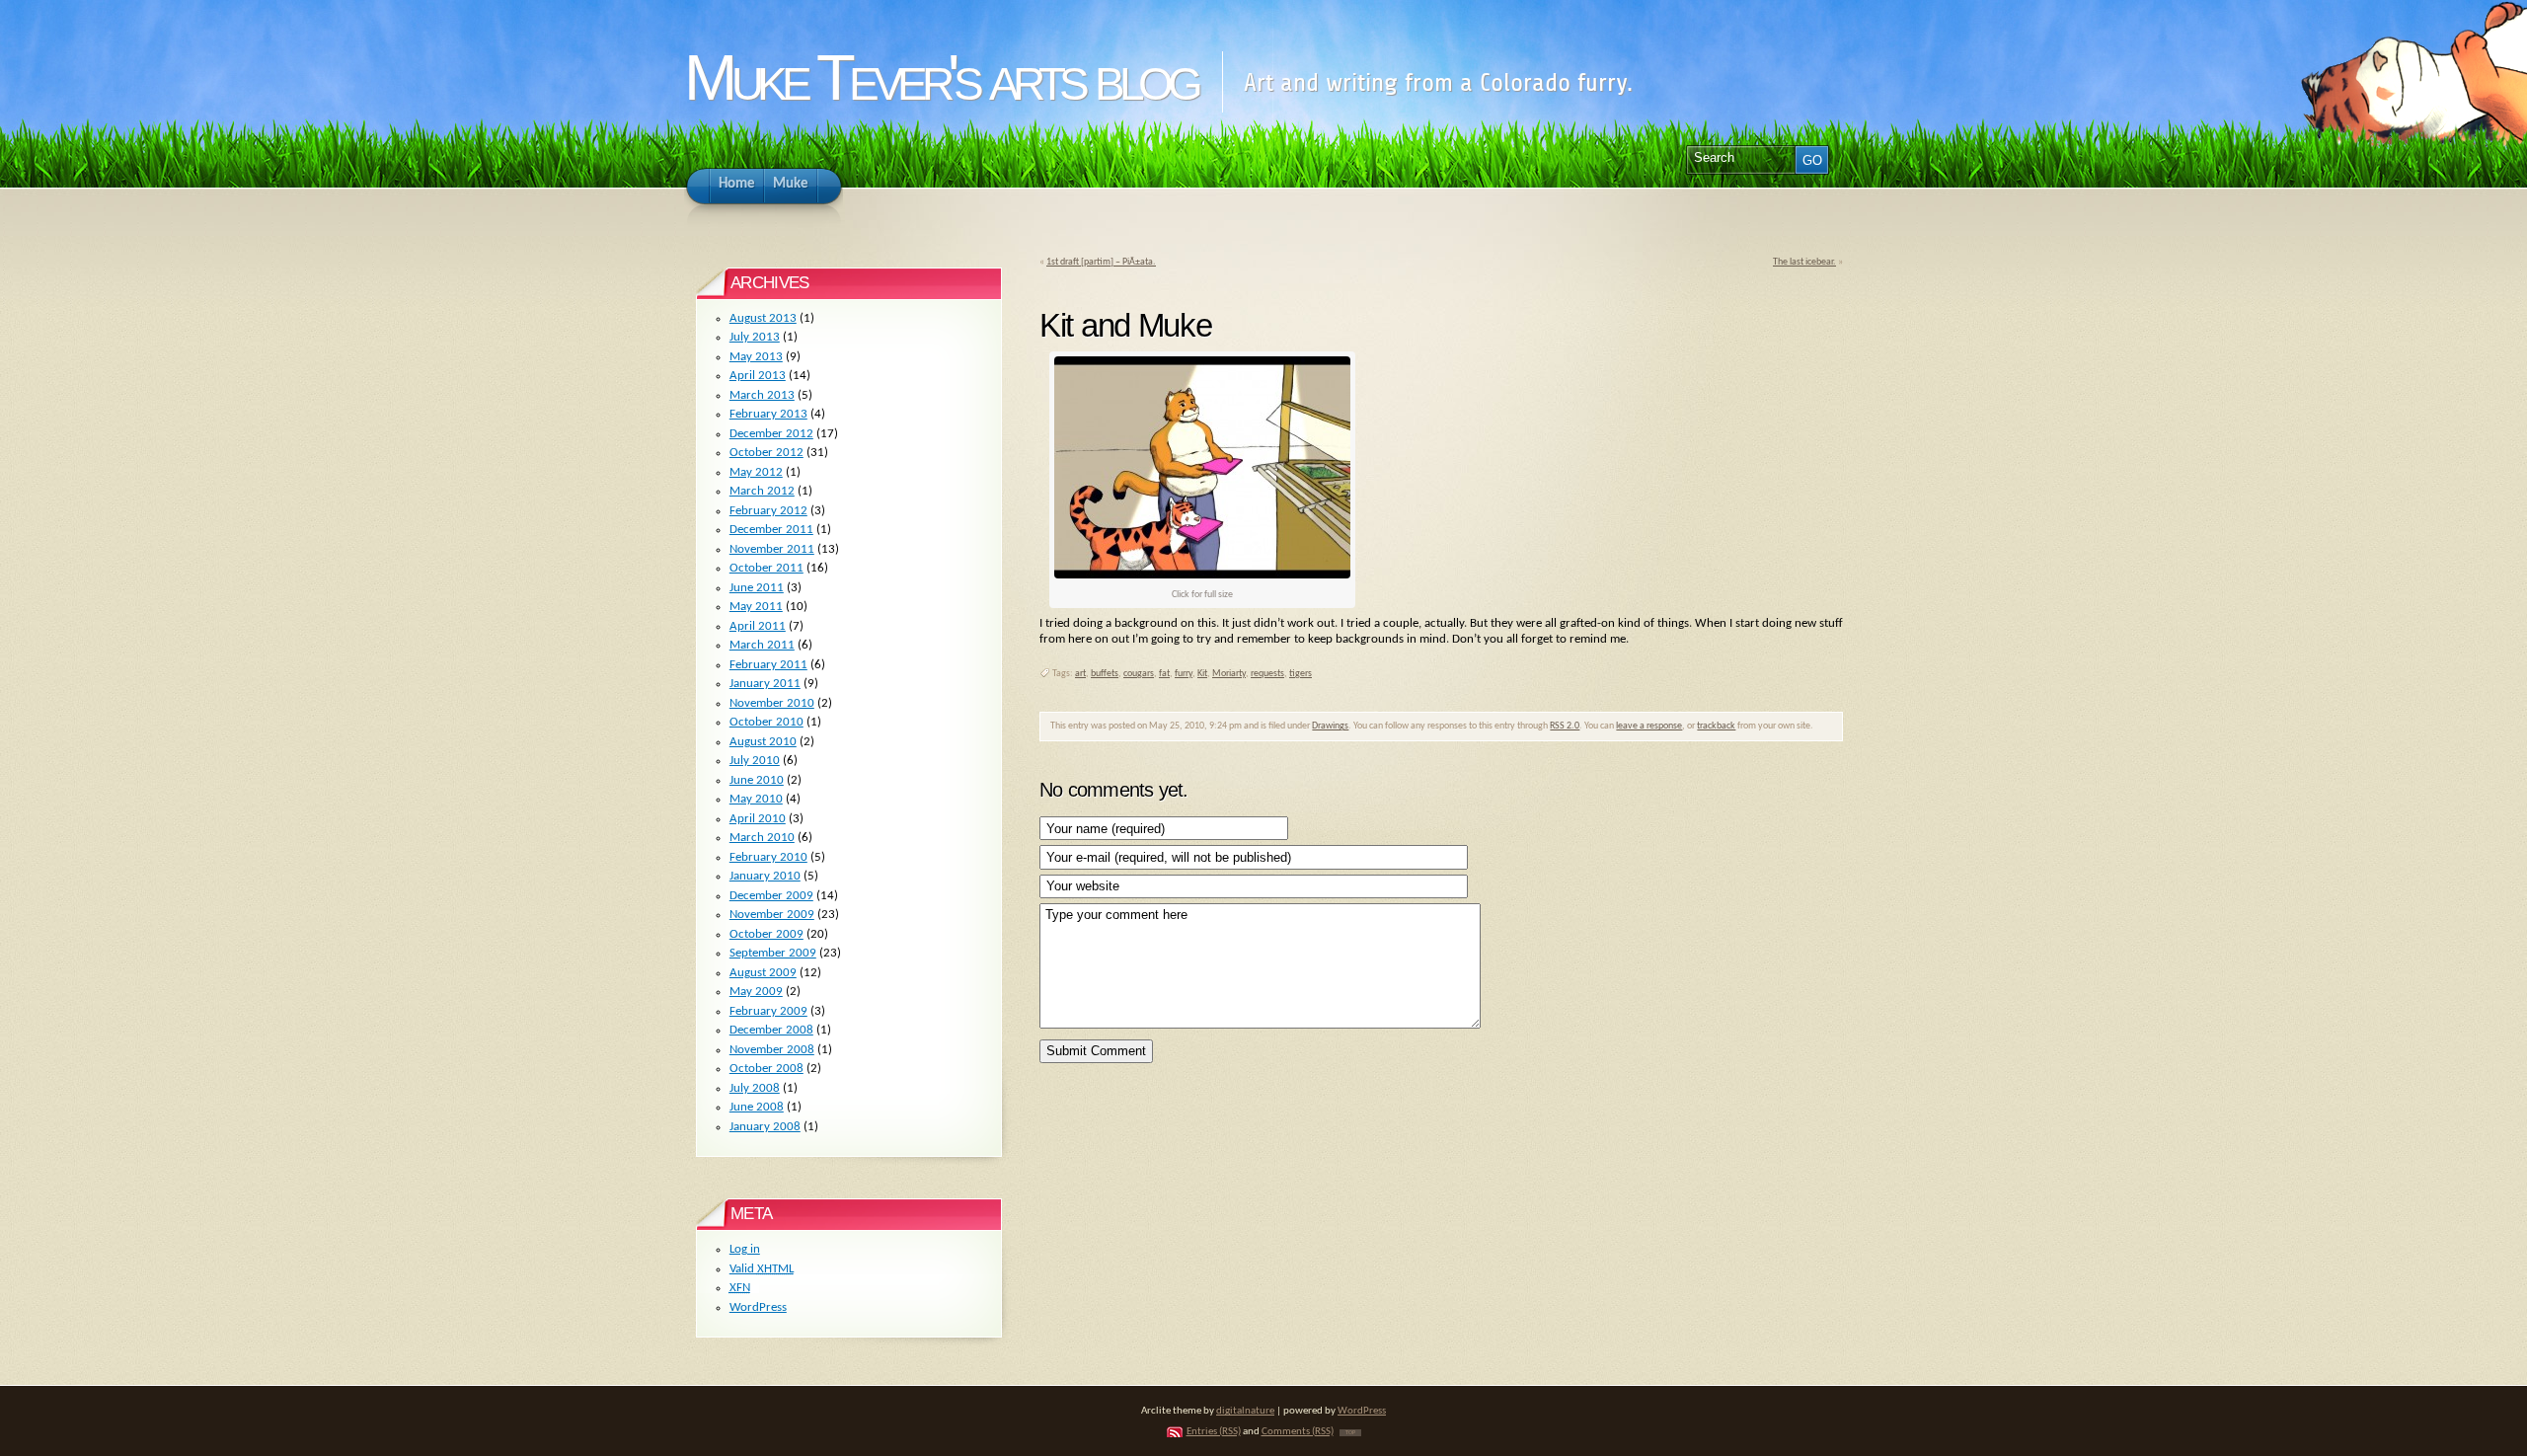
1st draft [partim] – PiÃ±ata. (1101, 262)
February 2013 (768, 414)
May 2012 (756, 472)
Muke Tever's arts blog (940, 77)
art (1080, 674)
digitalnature (1245, 1411)
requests (1267, 674)
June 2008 (757, 1107)
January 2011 (765, 684)
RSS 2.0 (1565, 726)
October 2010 (766, 722)
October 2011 (766, 568)
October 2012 (766, 453)
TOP (1350, 1433)
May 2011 (756, 607)
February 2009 (768, 1011)
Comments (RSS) (1298, 1432)
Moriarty (1229, 674)
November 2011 (772, 549)
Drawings (1330, 726)
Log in (745, 1249)
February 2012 (768, 511)
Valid (762, 1269)
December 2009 (771, 896)
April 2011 (758, 626)
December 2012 (771, 434)
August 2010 (763, 742)
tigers (1301, 674)
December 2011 (771, 530)
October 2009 (766, 934)
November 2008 (772, 1050)
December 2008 (771, 1030)
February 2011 (768, 665)
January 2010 (765, 876)
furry (1184, 674)
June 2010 (757, 780)
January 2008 (765, 1127)
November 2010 (772, 703)
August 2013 (763, 318)
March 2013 (762, 395)
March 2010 (762, 838)
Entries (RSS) (1214, 1432)
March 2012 (762, 491)
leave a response (1649, 726)
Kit (1202, 674)
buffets (1105, 674)
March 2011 (762, 645)
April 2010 (758, 819)
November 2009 (772, 915)
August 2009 (763, 973)
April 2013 (758, 376)
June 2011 (757, 588)
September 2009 (773, 953)
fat (1164, 674)
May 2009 (756, 992)
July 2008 (755, 1088)
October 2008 (766, 1069)
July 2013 (755, 337)
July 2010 (755, 761)
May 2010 (756, 799)
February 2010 (768, 857)
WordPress (758, 1307)
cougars (1139, 674)
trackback (1716, 726)
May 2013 (756, 357)
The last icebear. (1804, 262)
